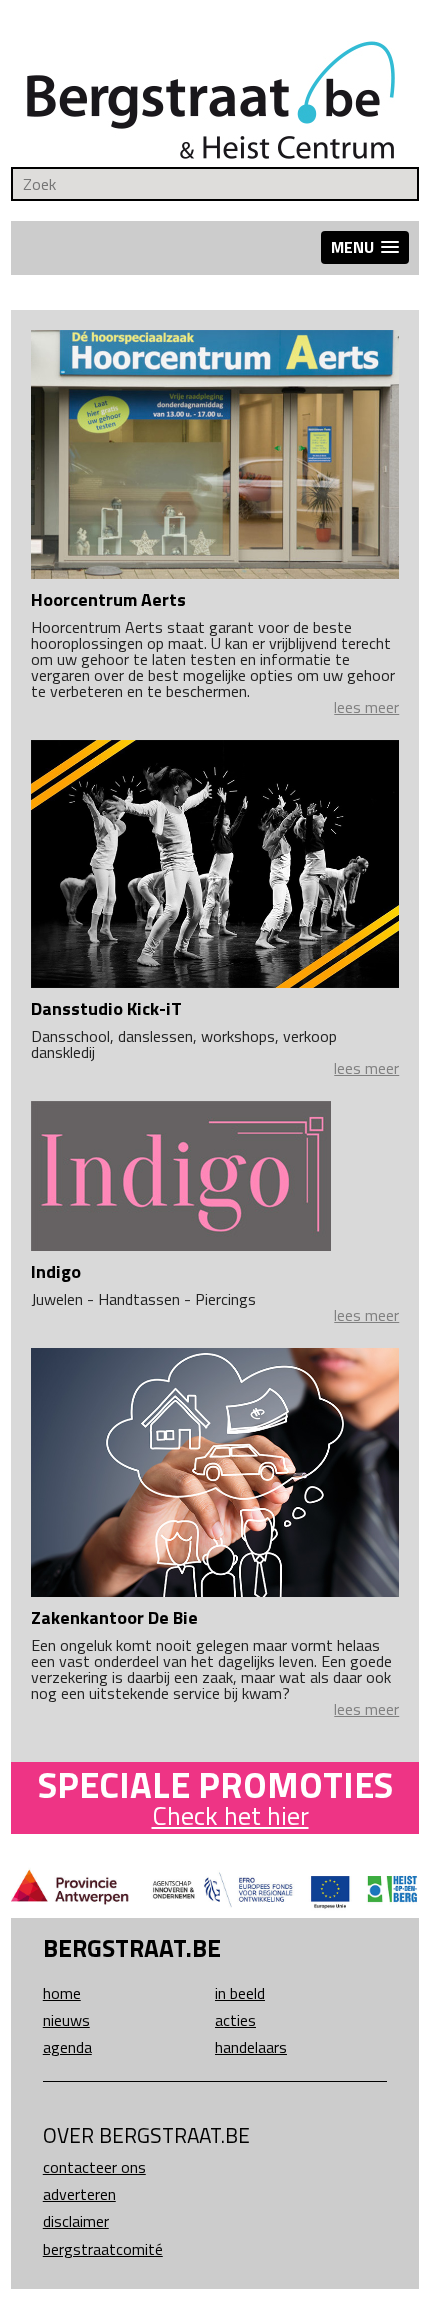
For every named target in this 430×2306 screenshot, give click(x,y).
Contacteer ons (94, 2167)
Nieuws (66, 2020)
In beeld (240, 1993)
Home (62, 1993)
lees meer (366, 707)
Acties (235, 2020)
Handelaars (251, 2047)
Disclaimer (76, 2221)
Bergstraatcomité (103, 2249)
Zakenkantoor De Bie (114, 1617)
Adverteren (79, 2194)
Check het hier (230, 1815)
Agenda (67, 2047)
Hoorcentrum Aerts (108, 599)
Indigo (56, 1271)
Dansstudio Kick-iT (106, 1008)
